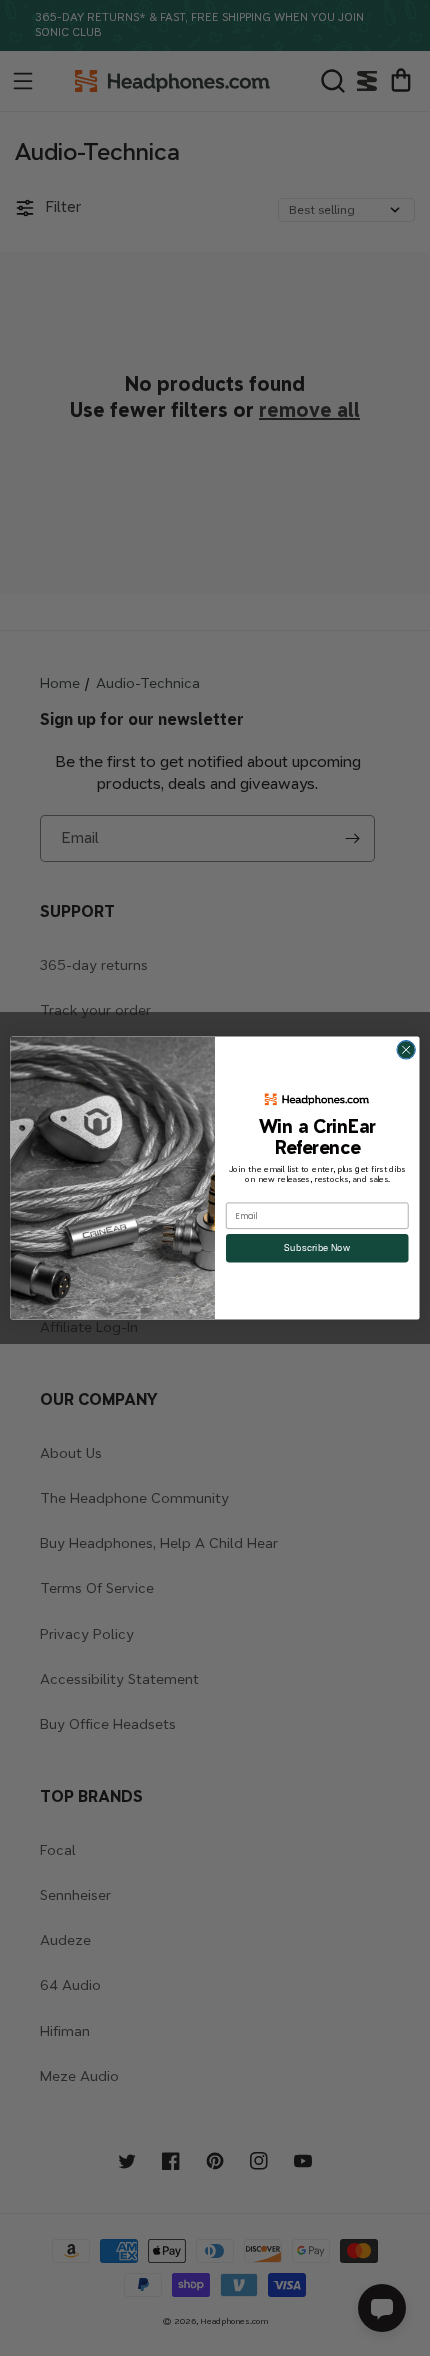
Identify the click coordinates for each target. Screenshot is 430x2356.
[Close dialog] (406, 1050)
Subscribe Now (317, 1248)
